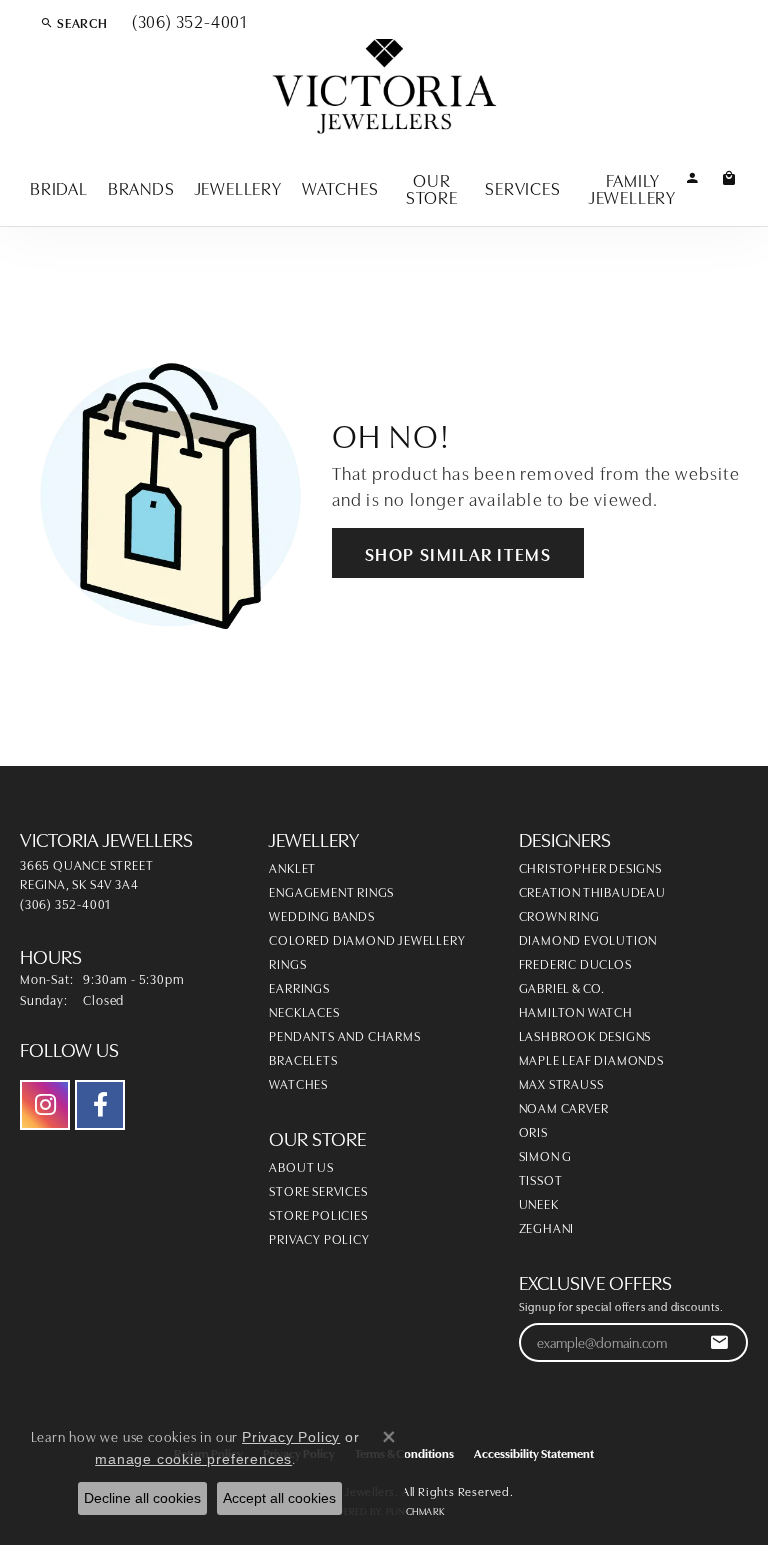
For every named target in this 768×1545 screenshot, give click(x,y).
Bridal (59, 187)
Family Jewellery (632, 188)
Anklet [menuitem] (292, 867)
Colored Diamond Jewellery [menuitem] (367, 939)
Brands (141, 187)
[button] (74, 22)
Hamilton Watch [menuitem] (576, 1011)
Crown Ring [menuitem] (559, 915)
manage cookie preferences (193, 1459)
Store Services (318, 1190)
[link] (187, 22)
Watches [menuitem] (298, 1083)
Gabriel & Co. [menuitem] (562, 987)
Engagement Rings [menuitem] (331, 891)
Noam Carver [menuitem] (564, 1107)
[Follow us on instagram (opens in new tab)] (45, 1105)
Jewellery (238, 187)
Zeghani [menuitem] (547, 1227)
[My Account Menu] (692, 176)
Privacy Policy (319, 1238)
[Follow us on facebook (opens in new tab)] (100, 1105)
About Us (301, 1166)
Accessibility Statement (534, 1452)
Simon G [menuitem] (546, 1155)
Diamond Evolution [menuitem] (588, 939)
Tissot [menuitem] (541, 1179)
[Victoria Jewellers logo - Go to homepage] (384, 87)
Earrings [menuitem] (299, 987)
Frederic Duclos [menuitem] (575, 963)
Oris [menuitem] (533, 1131)
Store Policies (318, 1214)
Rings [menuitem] (287, 963)
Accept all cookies (279, 1498)
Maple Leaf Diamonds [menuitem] (591, 1059)
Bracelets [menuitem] (303, 1059)
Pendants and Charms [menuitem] (344, 1035)
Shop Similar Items (458, 553)
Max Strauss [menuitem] (561, 1083)
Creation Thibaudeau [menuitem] (592, 891)
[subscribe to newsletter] (719, 1342)
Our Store (432, 188)
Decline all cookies (142, 1498)
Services (522, 187)
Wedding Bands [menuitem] (321, 915)
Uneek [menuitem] (539, 1203)
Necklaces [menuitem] (304, 1011)
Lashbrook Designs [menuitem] (585, 1035)
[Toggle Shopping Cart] (729, 176)
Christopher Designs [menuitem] (590, 867)
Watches (340, 187)
